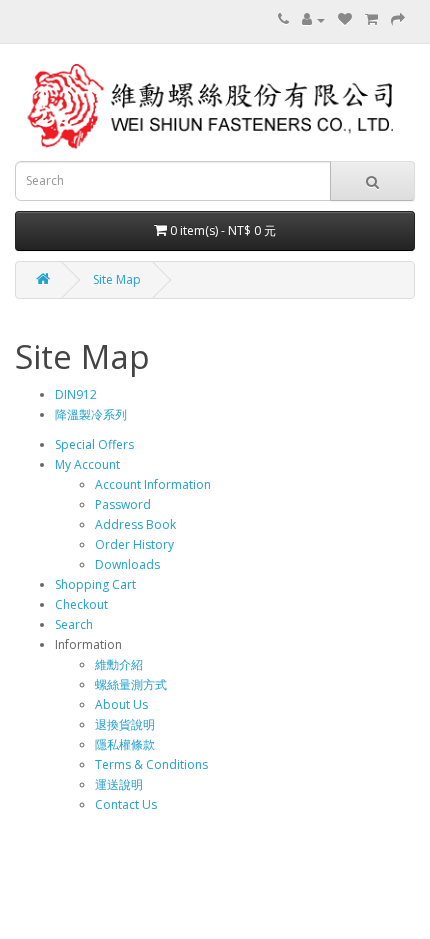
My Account (87, 464)
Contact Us (126, 804)
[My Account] (313, 19)
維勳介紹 (119, 664)
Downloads (127, 564)
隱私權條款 (125, 744)
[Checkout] (398, 19)
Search (74, 624)
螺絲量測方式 (131, 684)
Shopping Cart (95, 584)
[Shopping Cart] (371, 19)
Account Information (153, 484)
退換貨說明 (125, 724)
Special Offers (94, 444)
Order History (134, 544)
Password (123, 504)
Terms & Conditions (151, 764)
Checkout (81, 604)
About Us (121, 704)
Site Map (117, 279)
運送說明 (119, 784)
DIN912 (76, 394)
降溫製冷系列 (91, 414)
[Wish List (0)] (345, 19)
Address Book (135, 524)
